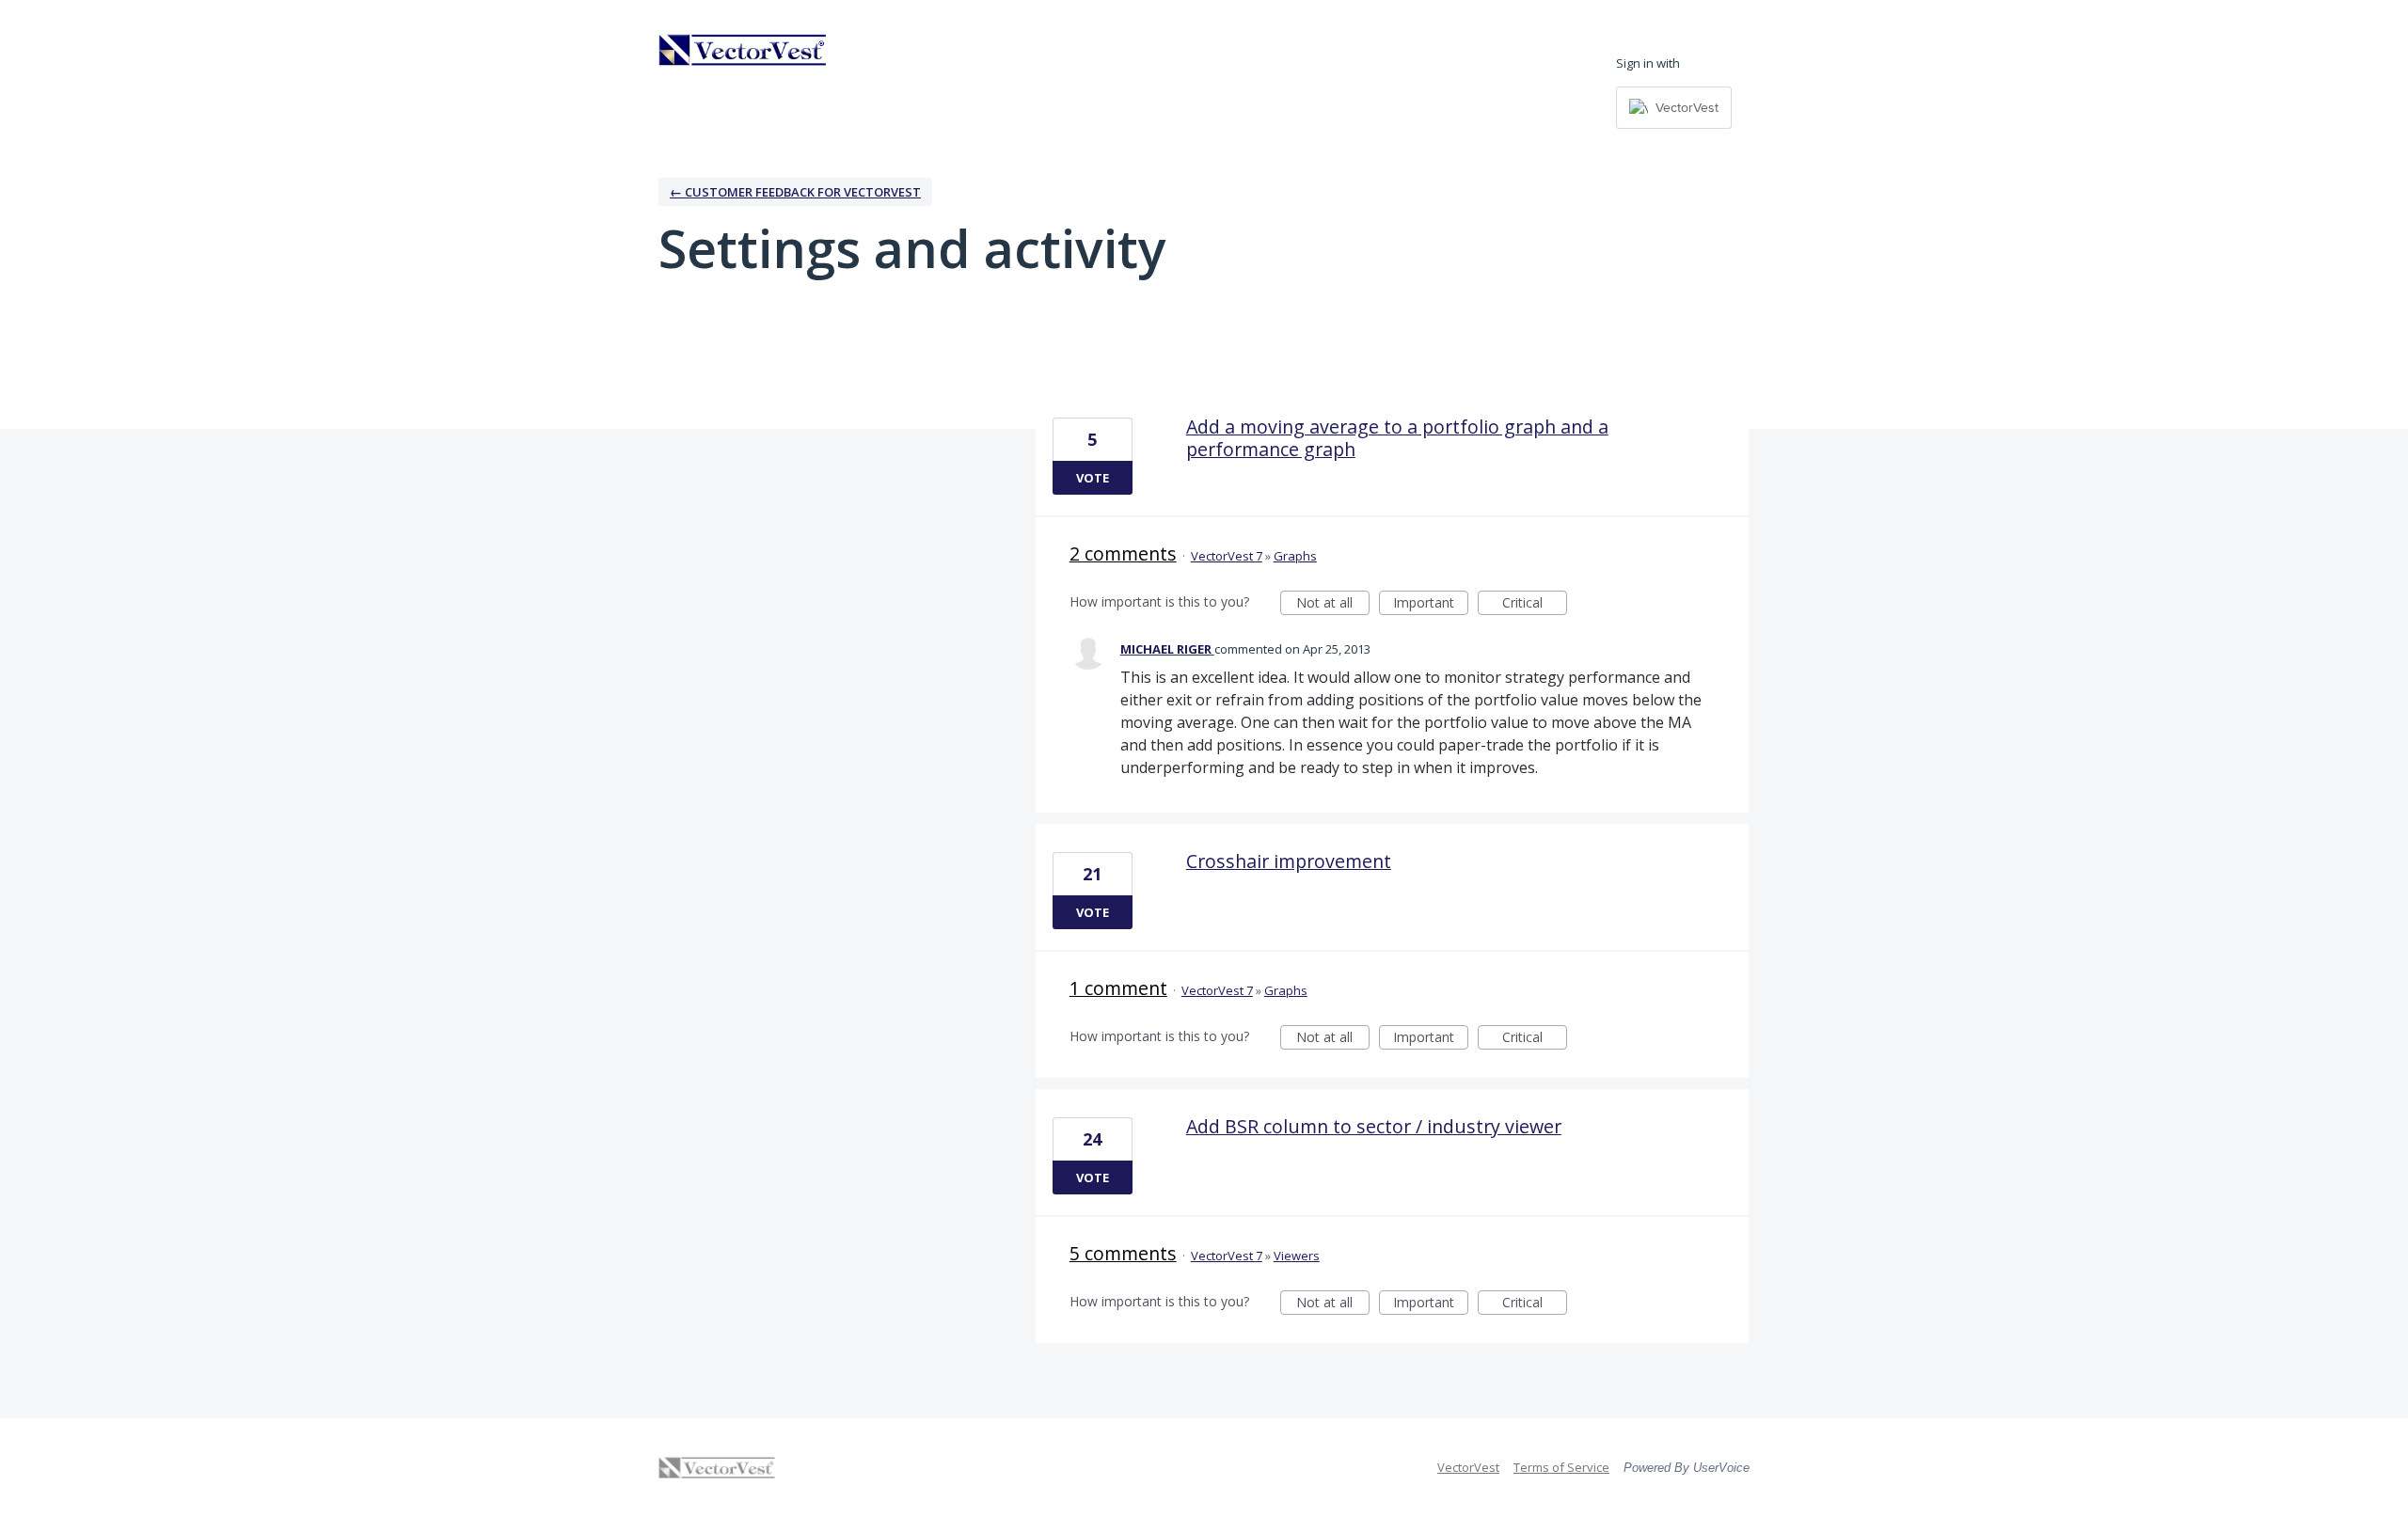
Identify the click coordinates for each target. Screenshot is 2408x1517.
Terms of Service (1561, 1467)
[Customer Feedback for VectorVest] (743, 50)
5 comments (1123, 1253)
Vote (1093, 478)
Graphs (1295, 556)
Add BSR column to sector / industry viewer (1374, 1126)
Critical (1535, 604)
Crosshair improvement (1289, 861)
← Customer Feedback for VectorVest (795, 192)
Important (1431, 604)
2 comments (1123, 553)
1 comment (1118, 988)
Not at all (1333, 604)
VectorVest (1468, 1467)
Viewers (1297, 1256)
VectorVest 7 (1227, 556)
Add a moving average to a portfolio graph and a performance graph (1397, 438)
